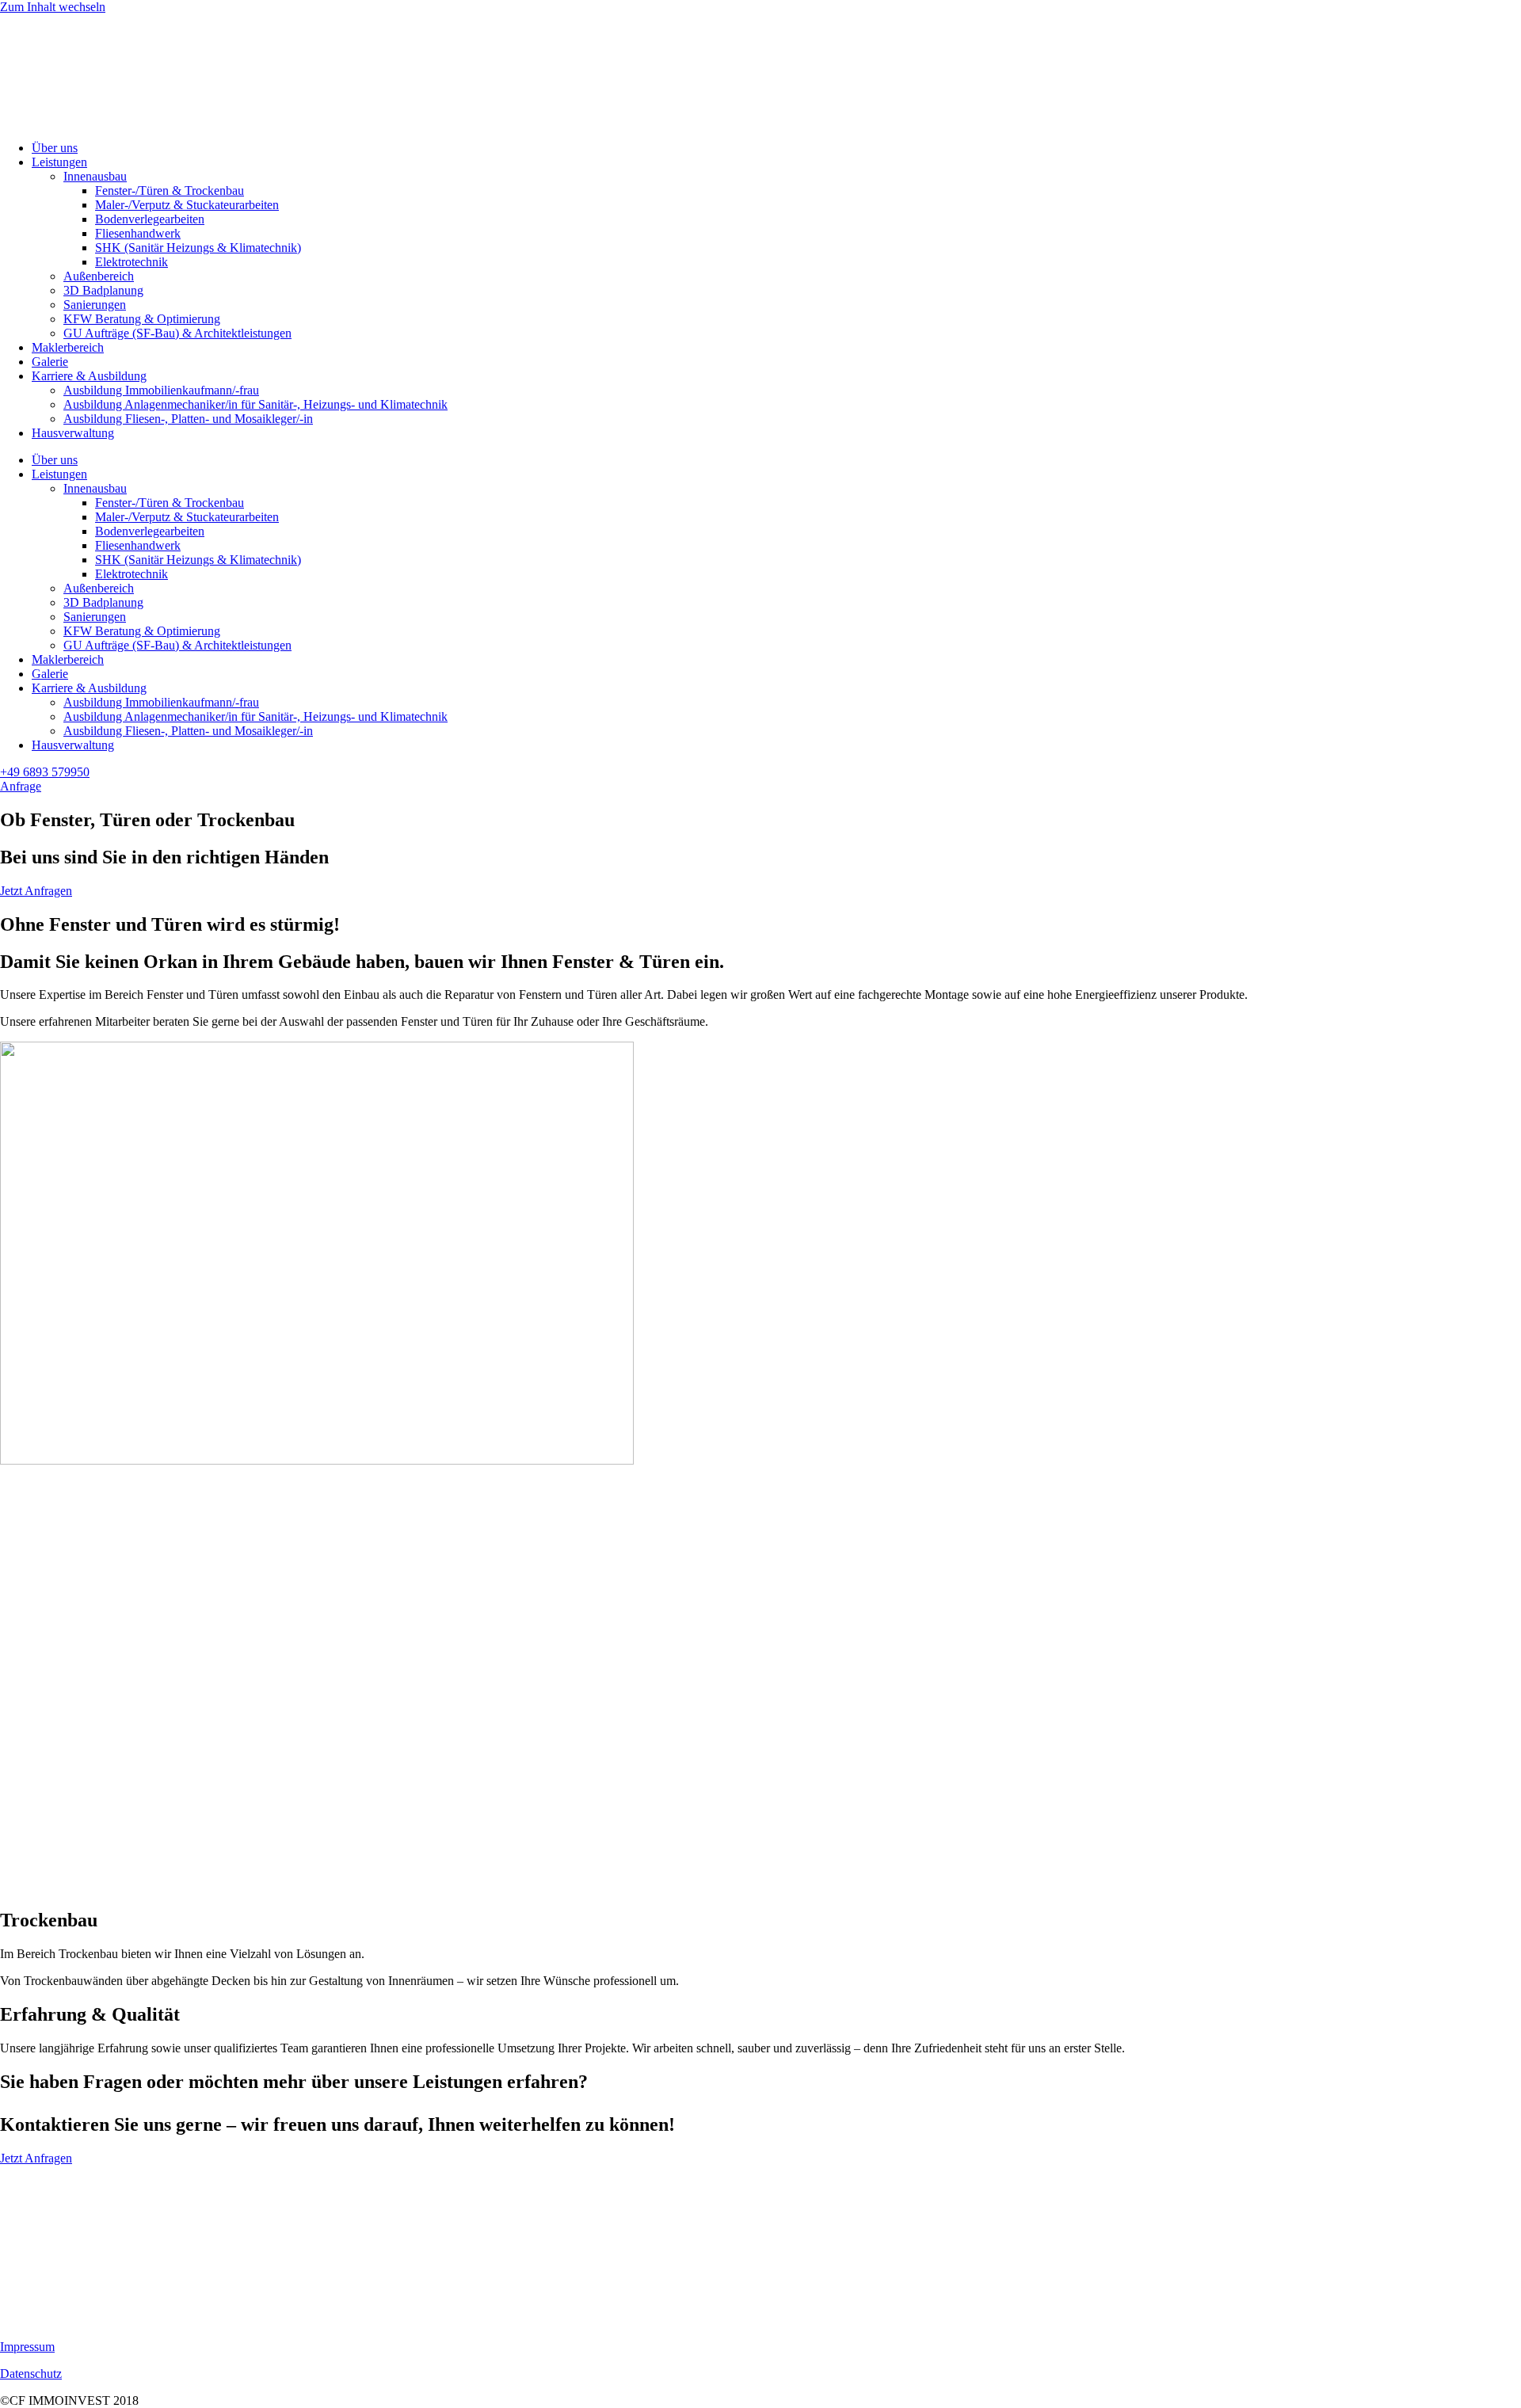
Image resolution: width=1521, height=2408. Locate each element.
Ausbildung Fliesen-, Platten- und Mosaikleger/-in (188, 419)
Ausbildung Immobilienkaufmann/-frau (161, 390)
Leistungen (59, 162)
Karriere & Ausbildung (89, 376)
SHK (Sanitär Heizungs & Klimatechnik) (198, 248)
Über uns (55, 148)
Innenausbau (95, 176)
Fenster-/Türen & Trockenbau (170, 191)
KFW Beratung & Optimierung (142, 319)
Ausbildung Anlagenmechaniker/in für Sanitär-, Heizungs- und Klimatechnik (255, 404)
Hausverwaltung (73, 433)
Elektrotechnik (132, 262)
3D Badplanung (103, 290)
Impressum (27, 2347)
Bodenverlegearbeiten (150, 219)
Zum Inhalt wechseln (53, 7)
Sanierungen (95, 305)
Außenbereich (99, 276)
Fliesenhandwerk (138, 233)
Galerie (50, 362)
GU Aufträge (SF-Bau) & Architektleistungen (177, 333)
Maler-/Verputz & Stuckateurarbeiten (187, 205)
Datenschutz (31, 2374)
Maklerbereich (68, 347)
